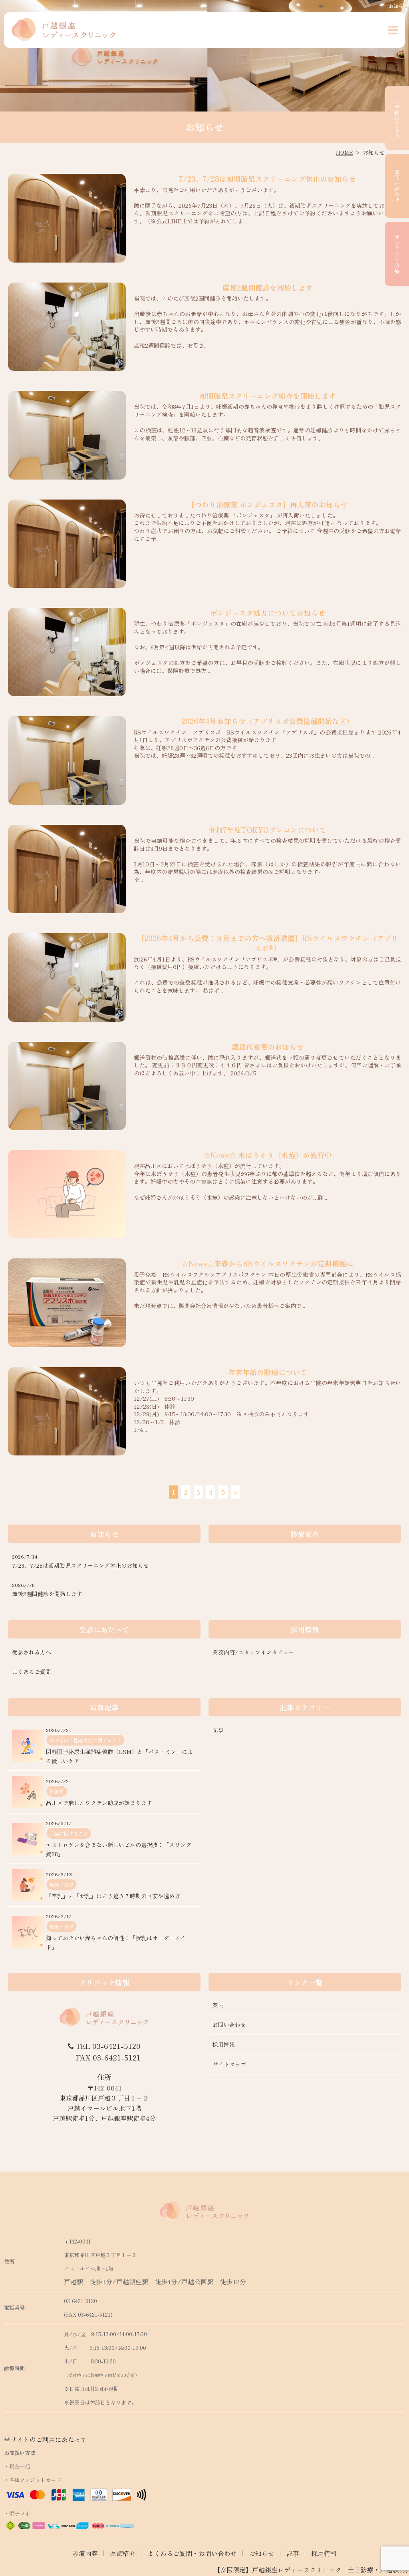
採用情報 (224, 2044)
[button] (393, 30)
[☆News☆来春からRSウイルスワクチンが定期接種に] (67, 1303)
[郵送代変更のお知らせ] (67, 1086)
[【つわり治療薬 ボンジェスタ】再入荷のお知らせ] (67, 544)
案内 (218, 2005)
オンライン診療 (397, 254)
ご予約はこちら (397, 118)
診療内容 (85, 2553)
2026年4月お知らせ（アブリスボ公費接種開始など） (267, 721)
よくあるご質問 (32, 1672)
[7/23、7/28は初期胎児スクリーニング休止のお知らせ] (67, 218)
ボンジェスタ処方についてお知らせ (268, 613)
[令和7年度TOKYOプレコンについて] (67, 869)
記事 (293, 2553)
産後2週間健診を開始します (268, 287)
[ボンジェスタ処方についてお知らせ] (67, 652)
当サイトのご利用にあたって (46, 2439)
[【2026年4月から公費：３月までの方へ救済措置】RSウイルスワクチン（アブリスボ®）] (67, 977)
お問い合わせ (397, 186)
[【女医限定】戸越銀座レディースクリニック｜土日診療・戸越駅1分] (64, 30)
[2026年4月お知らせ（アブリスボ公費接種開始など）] (67, 760)
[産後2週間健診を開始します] (67, 327)
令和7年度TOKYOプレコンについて (267, 830)
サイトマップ (229, 2064)
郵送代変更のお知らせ (268, 1047)
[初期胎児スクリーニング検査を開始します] (67, 435)
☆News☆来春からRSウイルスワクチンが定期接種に (267, 1263)
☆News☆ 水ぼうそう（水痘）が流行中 (267, 1155)
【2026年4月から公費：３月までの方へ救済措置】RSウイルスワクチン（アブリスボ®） (268, 943)
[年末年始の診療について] (67, 1411)
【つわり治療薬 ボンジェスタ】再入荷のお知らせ (267, 504)
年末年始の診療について (268, 1372)
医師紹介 (123, 2553)
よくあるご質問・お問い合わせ (192, 2553)
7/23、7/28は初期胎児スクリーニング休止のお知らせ (267, 179)
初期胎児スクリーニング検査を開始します (268, 396)
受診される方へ (32, 1652)
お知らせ (262, 2553)
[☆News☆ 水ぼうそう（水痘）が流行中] (67, 1194)
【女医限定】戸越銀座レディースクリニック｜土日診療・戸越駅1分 (311, 2570)
